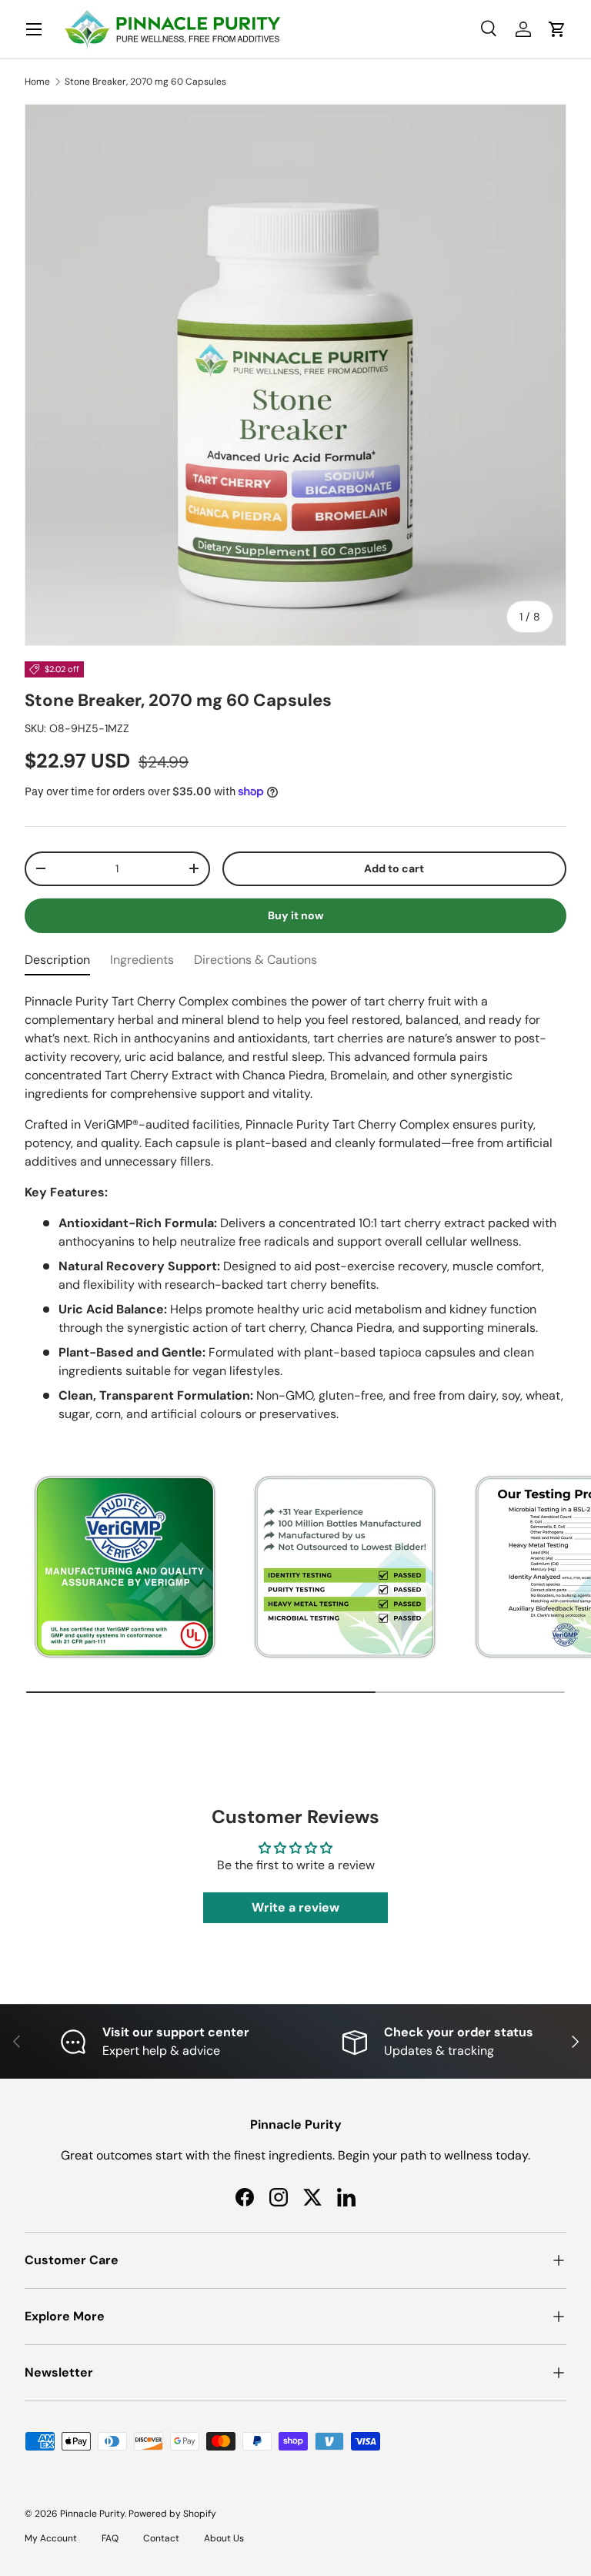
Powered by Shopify (172, 2514)
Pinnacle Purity (92, 2514)
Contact (161, 2538)
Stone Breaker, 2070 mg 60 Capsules (145, 82)
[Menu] (34, 29)
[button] (557, 29)
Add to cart (394, 868)
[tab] (57, 963)
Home (37, 82)
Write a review (295, 1907)
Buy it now (296, 915)
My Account (51, 2538)
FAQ (110, 2538)
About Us (224, 2538)
